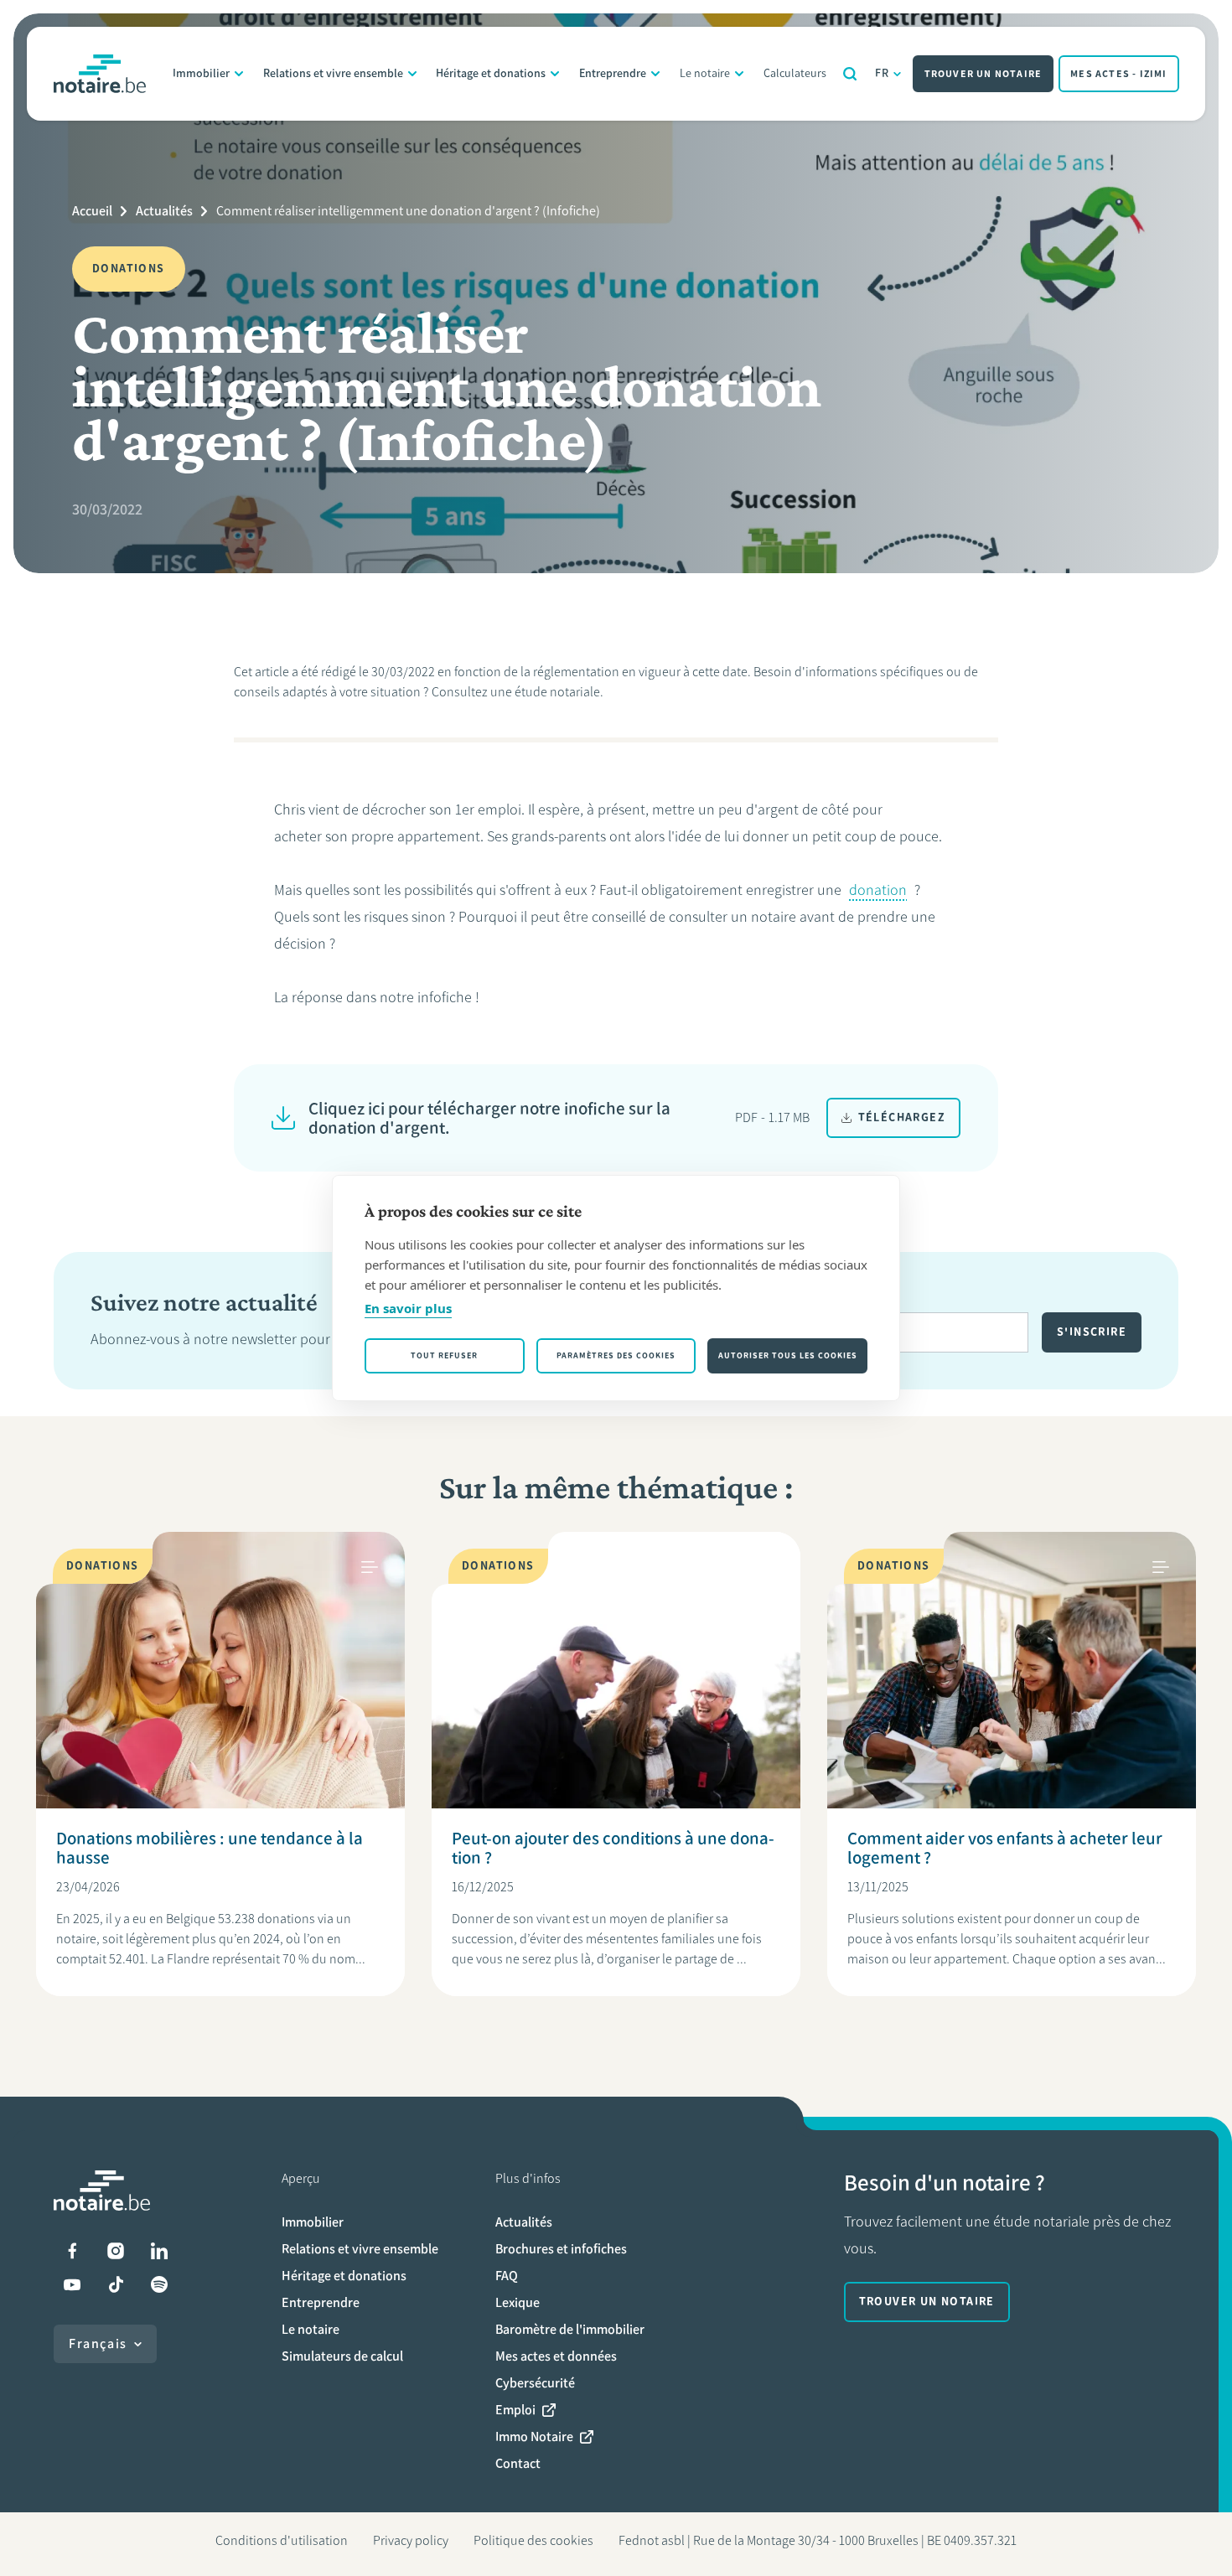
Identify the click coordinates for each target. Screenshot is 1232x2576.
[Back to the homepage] (100, 74)
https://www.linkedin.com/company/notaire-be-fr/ (159, 2251)
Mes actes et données (556, 2356)
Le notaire (705, 73)
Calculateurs (795, 73)
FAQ (507, 2276)
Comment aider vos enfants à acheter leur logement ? (1005, 1848)
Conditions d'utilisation (282, 2540)
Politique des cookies (533, 2540)
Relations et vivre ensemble (333, 73)
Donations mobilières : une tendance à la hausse (210, 1848)
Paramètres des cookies (616, 1355)
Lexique (518, 2302)
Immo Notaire (534, 2436)
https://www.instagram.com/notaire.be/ (116, 2251)
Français (98, 2343)
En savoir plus (408, 1308)
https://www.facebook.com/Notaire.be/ (72, 2251)
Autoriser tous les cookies (788, 1355)
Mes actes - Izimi (1118, 74)
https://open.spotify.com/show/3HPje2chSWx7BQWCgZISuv (159, 2284)
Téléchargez (902, 1117)
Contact (518, 2463)
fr (883, 73)
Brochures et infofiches (561, 2249)
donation (878, 890)
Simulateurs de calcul (342, 2356)
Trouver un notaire (984, 74)
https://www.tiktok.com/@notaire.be (116, 2284)
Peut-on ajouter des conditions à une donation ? (613, 1848)
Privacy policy (411, 2540)
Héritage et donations (491, 73)
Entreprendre (613, 73)
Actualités (164, 211)
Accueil (92, 211)
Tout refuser (444, 1355)
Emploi (515, 2410)
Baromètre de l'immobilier (570, 2329)
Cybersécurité (535, 2383)
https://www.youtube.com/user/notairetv (72, 2284)
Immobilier (201, 73)
